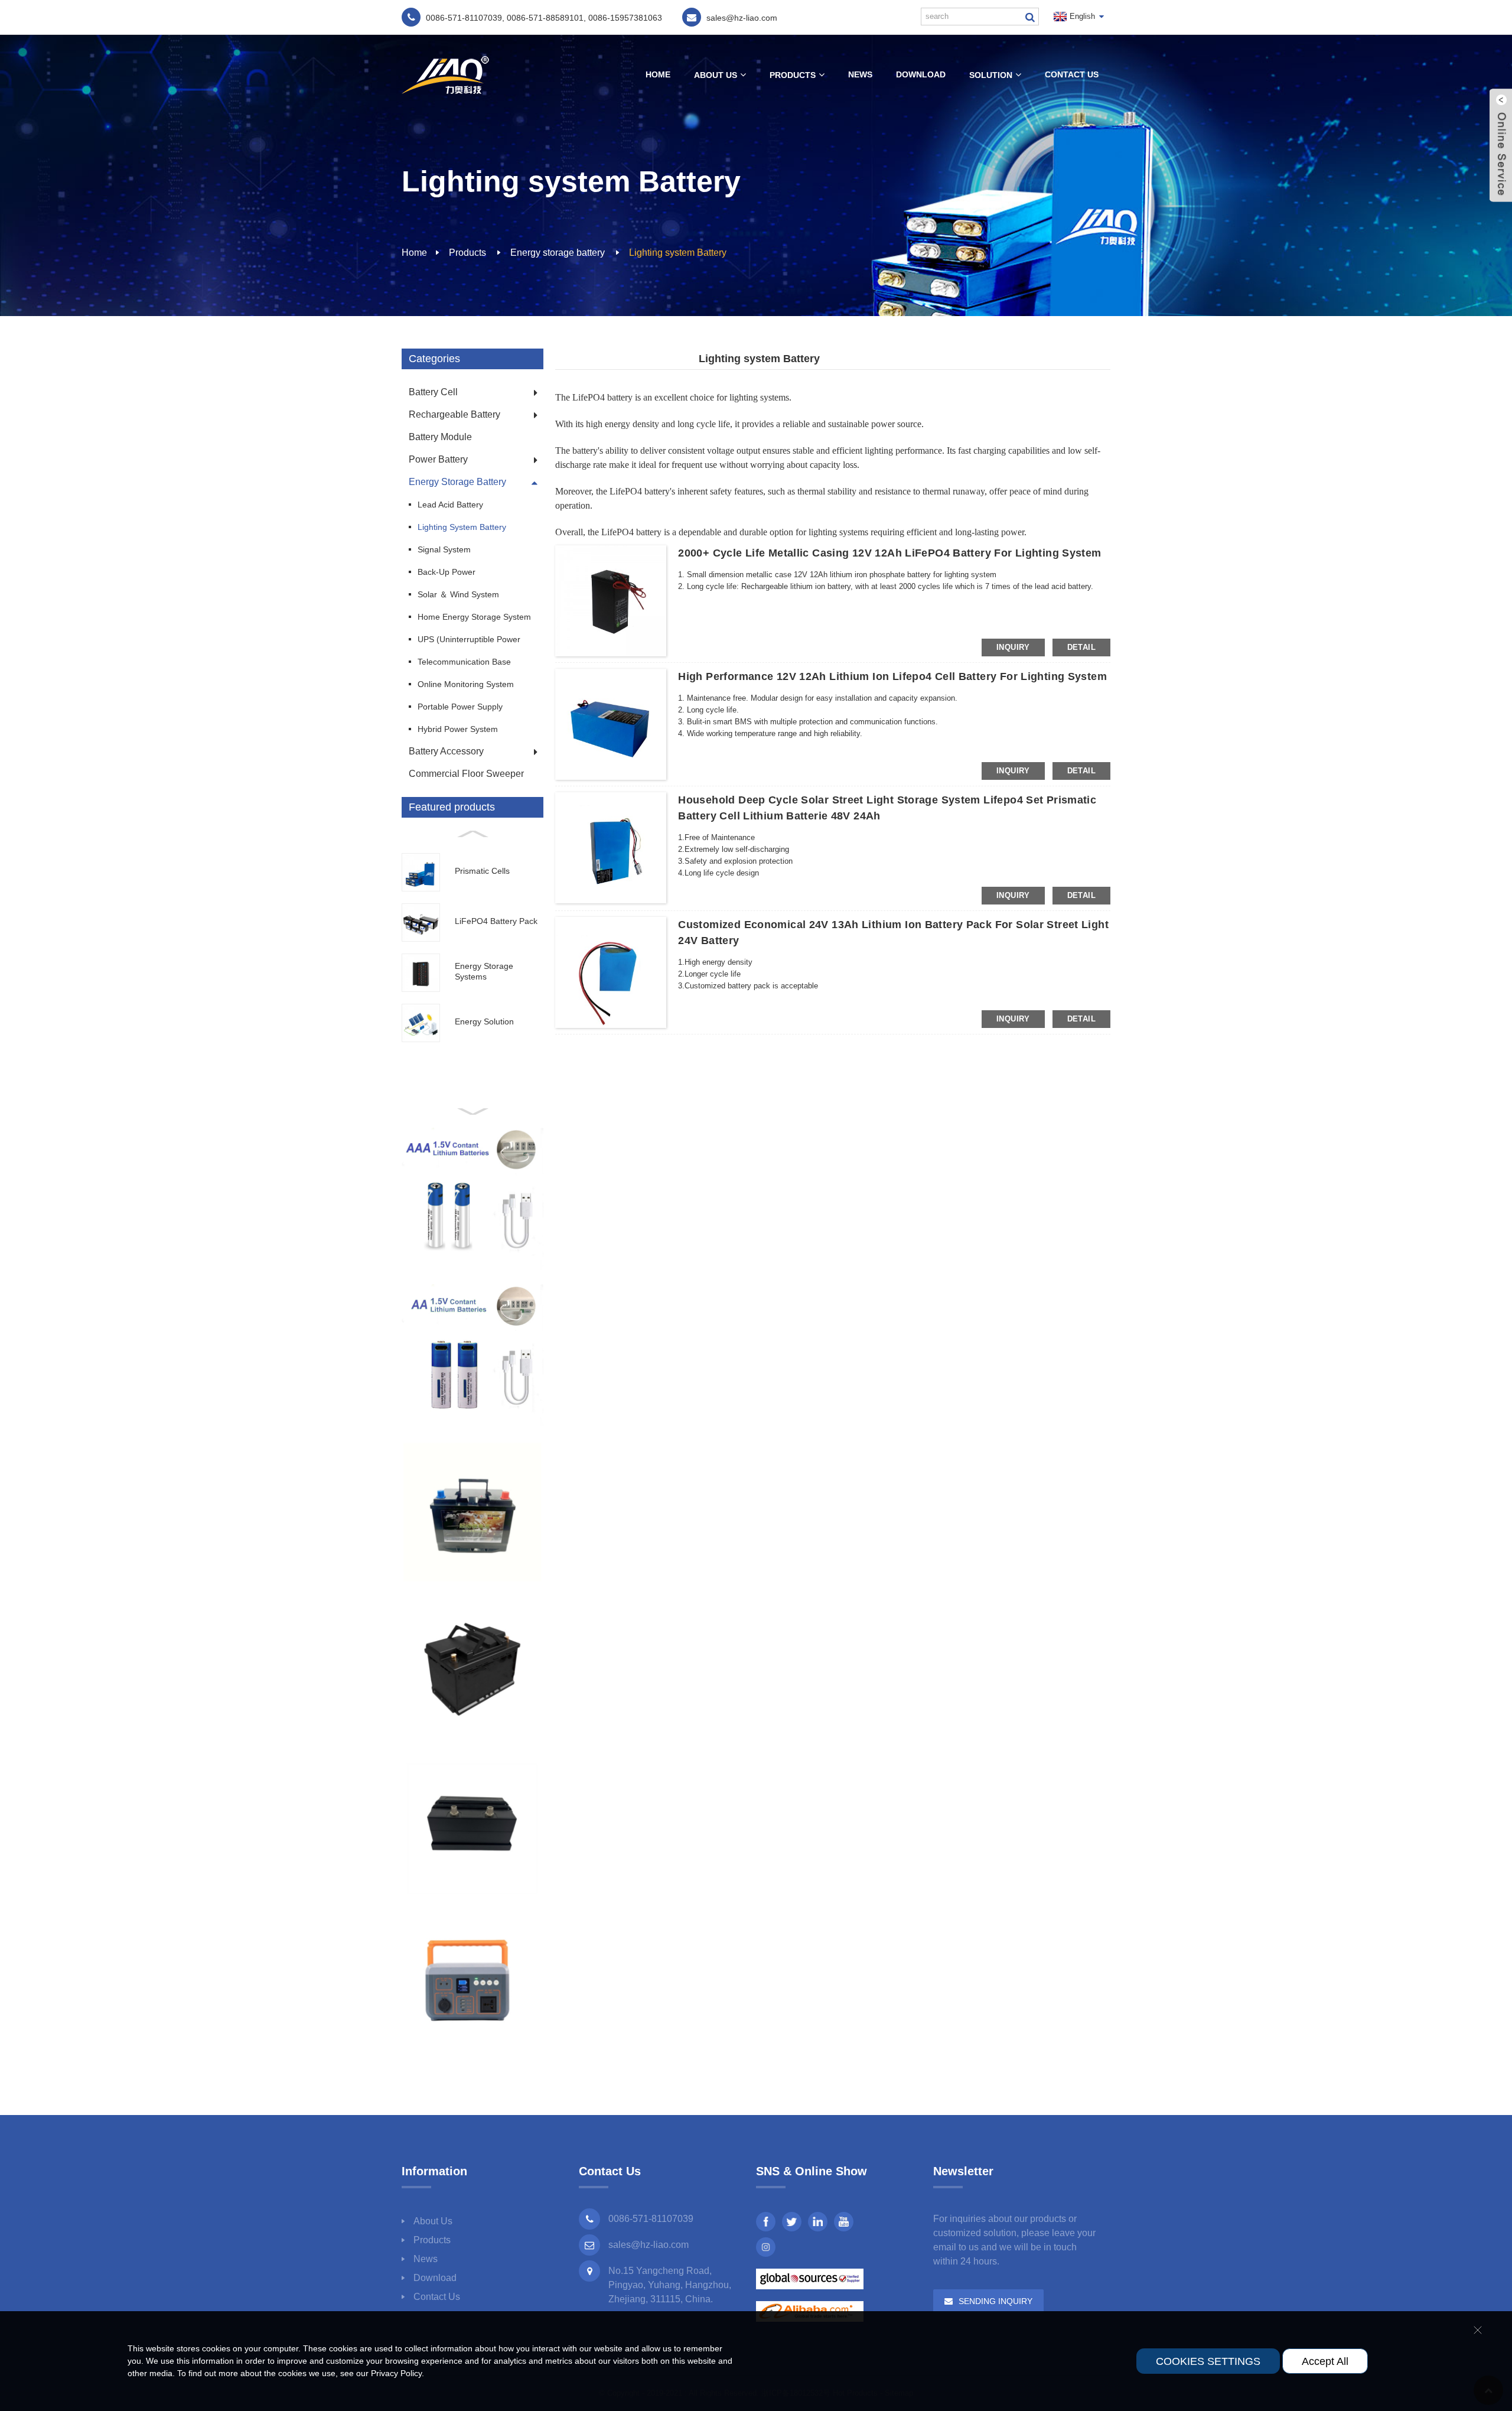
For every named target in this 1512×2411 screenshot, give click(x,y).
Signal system (444, 549)
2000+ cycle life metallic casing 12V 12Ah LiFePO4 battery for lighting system (889, 553)
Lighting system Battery (678, 253)
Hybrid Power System (458, 729)
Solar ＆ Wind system (458, 594)
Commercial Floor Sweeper (466, 774)
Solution (991, 75)
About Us (716, 75)
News (860, 74)
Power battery (438, 459)
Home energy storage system (474, 617)
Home (658, 74)
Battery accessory (446, 751)
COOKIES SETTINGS (1208, 2361)
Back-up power (447, 572)
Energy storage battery (558, 253)
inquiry (1013, 647)
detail (1081, 647)
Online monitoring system (466, 684)
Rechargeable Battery (454, 414)
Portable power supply (460, 707)
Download (921, 74)
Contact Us (1072, 74)
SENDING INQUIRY (995, 2301)
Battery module (440, 437)
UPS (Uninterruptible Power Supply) (469, 642)
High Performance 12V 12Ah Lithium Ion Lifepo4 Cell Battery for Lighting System (892, 676)
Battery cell (433, 392)
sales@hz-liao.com (649, 2245)
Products (793, 75)
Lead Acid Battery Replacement (450, 508)
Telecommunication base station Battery (464, 665)
